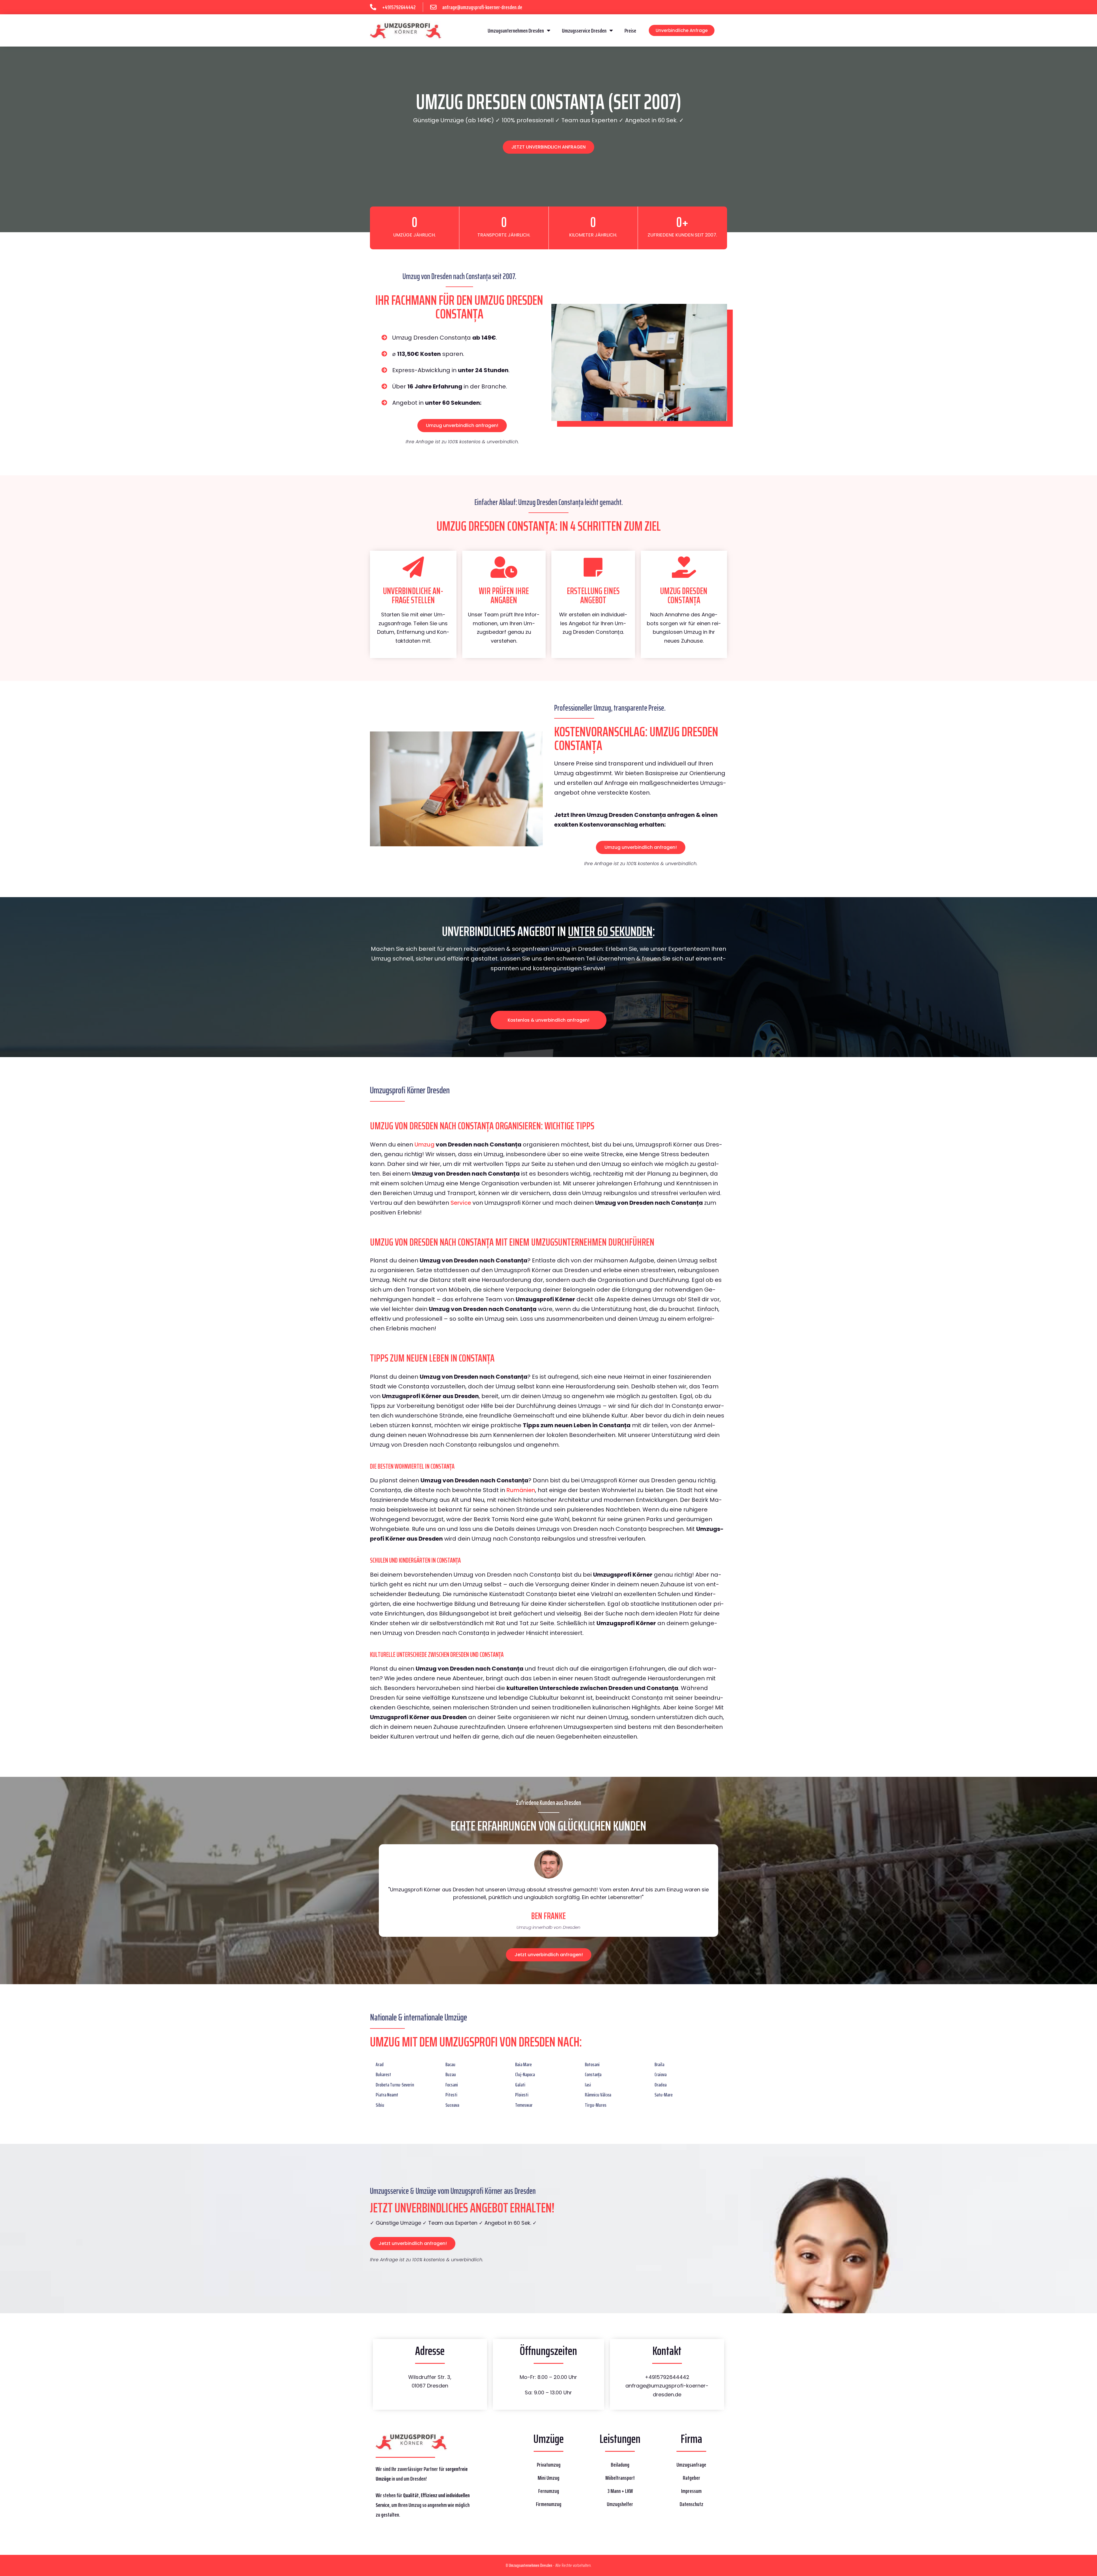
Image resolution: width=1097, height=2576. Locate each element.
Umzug (425, 1144)
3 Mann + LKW (620, 2491)
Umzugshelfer (620, 2504)
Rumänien (521, 1490)
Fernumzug (549, 2491)
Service (461, 1203)
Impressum (691, 2491)
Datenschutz (691, 2504)
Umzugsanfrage (691, 2465)
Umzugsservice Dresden (584, 31)
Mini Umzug (548, 2478)
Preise (630, 31)
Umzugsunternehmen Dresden (516, 31)
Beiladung (620, 2465)
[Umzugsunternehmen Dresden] (406, 30)
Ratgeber (691, 2478)
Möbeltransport (620, 2478)
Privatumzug (549, 2465)
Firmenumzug (549, 2504)
